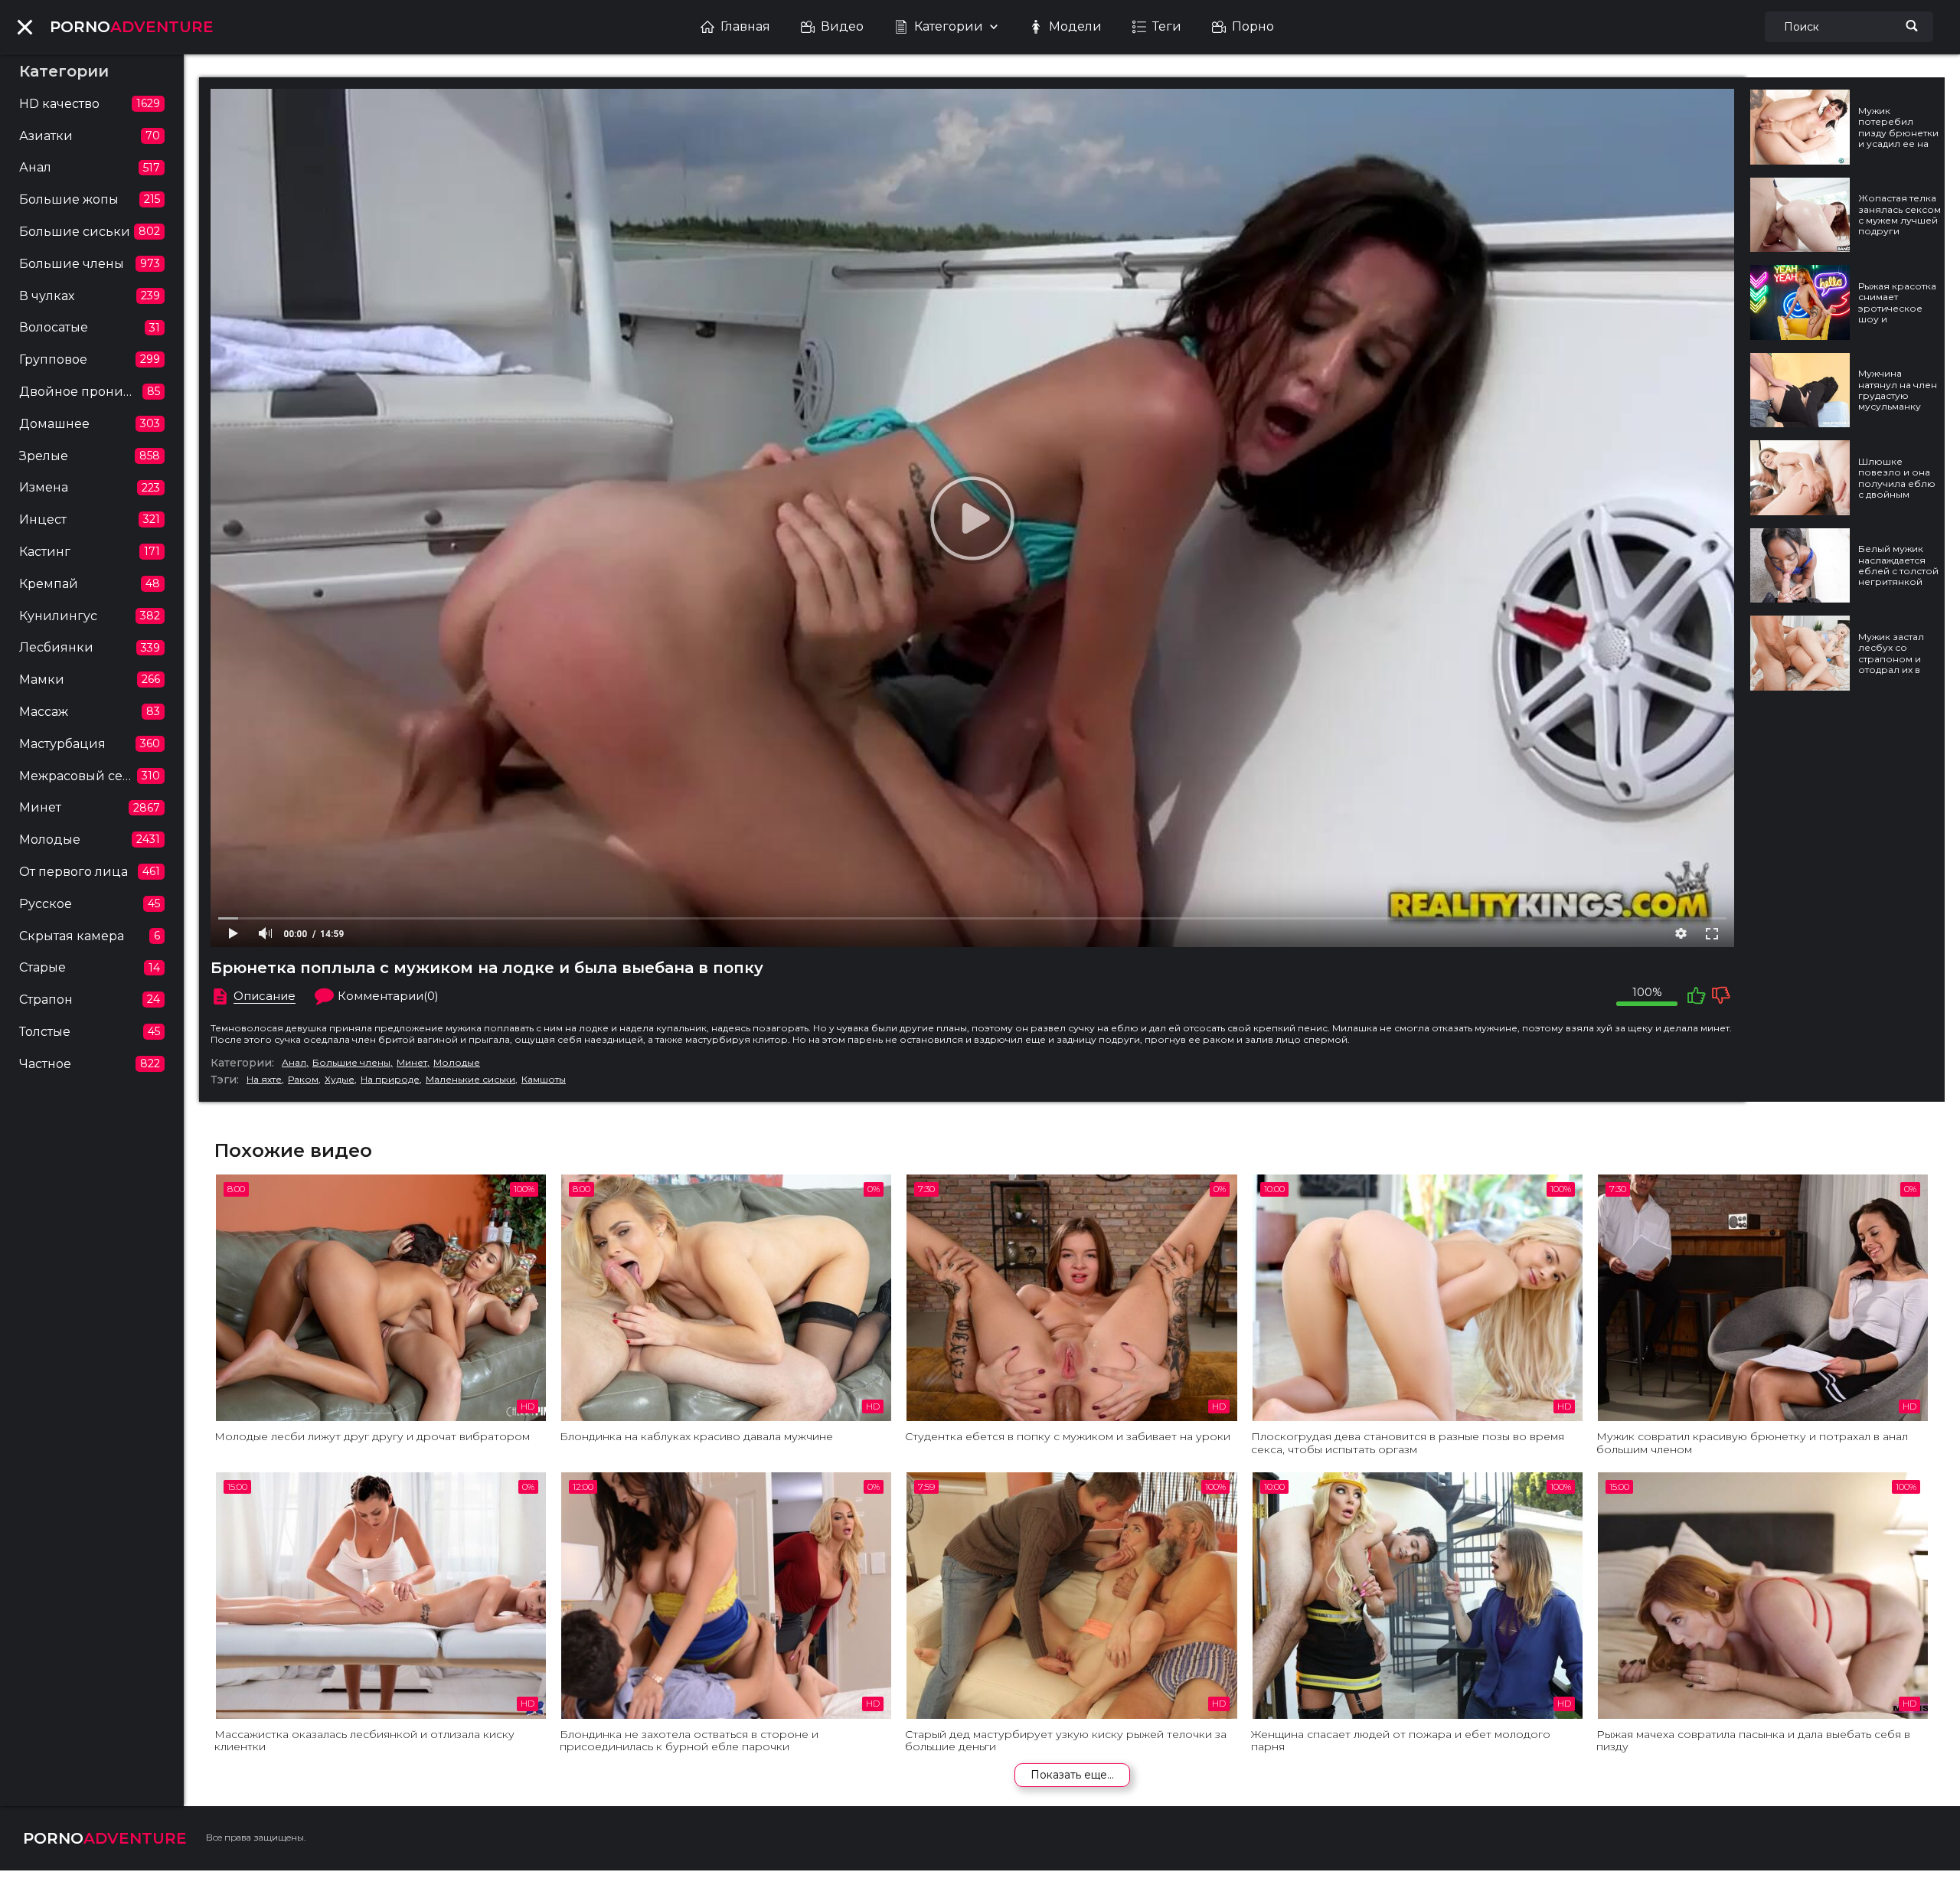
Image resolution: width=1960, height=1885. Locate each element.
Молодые (457, 1063)
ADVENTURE (132, 27)
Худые (340, 1080)
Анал (294, 1063)
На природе (390, 1080)
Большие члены (351, 1063)
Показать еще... (1072, 1775)
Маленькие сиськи (470, 1080)
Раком (303, 1080)
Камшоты (544, 1080)
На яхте (264, 1080)
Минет (412, 1063)
